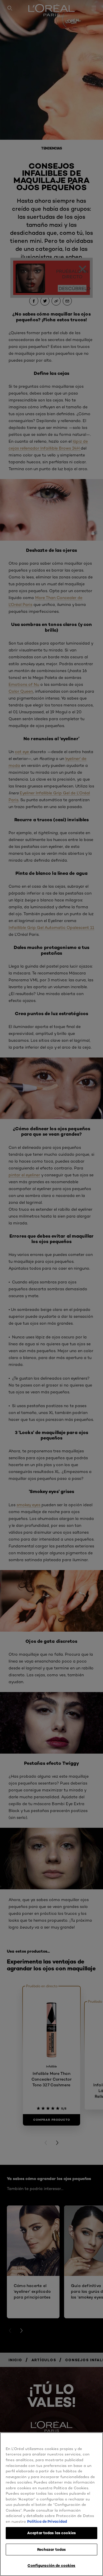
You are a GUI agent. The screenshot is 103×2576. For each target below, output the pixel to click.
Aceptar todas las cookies (51, 2533)
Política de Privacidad (47, 2521)
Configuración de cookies (51, 2565)
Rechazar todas (52, 2549)
